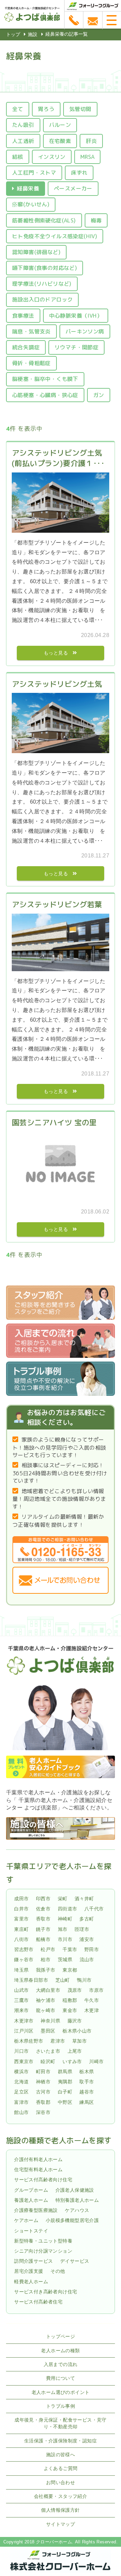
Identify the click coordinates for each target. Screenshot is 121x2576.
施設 (33, 34)
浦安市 (87, 1939)
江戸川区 (24, 2031)
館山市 (21, 2112)
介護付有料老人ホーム (38, 2159)
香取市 (43, 1919)
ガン (99, 395)
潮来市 (21, 2011)
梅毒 (96, 220)
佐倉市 (43, 1909)
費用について (61, 2378)
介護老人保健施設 (75, 2190)
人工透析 (23, 141)
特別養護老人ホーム (77, 2200)
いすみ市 (72, 2061)
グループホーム (31, 2190)
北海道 (21, 2082)
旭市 (63, 1929)
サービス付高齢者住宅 (38, 2302)
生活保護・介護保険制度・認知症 (61, 2441)
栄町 (63, 1899)
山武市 (21, 1990)
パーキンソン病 (85, 331)
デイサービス (75, 2261)
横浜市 (21, 2072)
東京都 (70, 1970)
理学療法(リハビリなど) (42, 284)
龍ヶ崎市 (46, 2011)
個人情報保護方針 (60, 2510)
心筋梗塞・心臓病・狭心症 (45, 395)
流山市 (87, 1960)
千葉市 (70, 1949)
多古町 (87, 1919)
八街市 (21, 1939)
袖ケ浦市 (46, 2000)
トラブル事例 (61, 2406)
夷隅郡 (65, 2082)
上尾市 (75, 2051)
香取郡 (43, 2102)
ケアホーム (26, 2220)
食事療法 (23, 316)
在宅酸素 (60, 141)
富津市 (21, 2102)
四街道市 (68, 1909)
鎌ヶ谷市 (24, 1960)
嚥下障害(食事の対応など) (45, 268)
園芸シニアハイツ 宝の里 (54, 1122)
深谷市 (43, 2112)
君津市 (58, 2041)
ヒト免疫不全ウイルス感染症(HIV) (55, 236)
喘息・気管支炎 (31, 331)
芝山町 (63, 1980)
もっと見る (56, 653)
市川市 (65, 1939)
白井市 (21, 1909)
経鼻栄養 (28, 188)
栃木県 (87, 2072)
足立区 (21, 2092)
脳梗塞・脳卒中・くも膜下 (45, 379)
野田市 (92, 1949)
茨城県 (65, 1960)
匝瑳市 (82, 1929)
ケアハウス (77, 2210)
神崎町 (65, 1919)
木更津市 (24, 2021)
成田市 (21, 1899)
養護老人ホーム (31, 2200)
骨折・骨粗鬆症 (31, 363)
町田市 (43, 2072)
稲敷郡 (70, 2000)
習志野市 (24, 1949)
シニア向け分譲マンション (43, 2251)
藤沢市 (75, 2021)
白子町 (65, 2092)
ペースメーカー (73, 188)
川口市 (21, 2051)
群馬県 (65, 2072)
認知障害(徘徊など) (36, 252)
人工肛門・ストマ (34, 173)
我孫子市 (46, 1970)
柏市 (46, 1960)
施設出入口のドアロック (42, 299)
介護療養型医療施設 (36, 2210)
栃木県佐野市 (29, 2041)
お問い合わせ (61, 2482)
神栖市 (43, 2082)
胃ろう (46, 109)
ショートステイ (31, 2231)
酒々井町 (84, 1899)
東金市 (70, 2011)
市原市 (96, 1990)
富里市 (21, 1919)
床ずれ (79, 173)
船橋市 (43, 1939)
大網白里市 (48, 1990)
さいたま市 (48, 2051)
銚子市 (43, 1929)
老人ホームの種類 (60, 2351)
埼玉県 (21, 1970)
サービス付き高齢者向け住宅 (46, 2292)
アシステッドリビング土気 (57, 684)
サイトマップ (61, 2524)
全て (18, 109)
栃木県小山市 (77, 2031)
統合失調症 (26, 347)
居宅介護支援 (29, 2271)
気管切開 (80, 109)
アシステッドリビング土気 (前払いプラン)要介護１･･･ (61, 458)
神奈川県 (50, 2021)
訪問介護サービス (33, 2261)
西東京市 (24, 2061)
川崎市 (96, 2061)
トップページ (61, 2336)
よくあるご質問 (61, 2468)
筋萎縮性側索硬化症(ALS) (44, 220)
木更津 (92, 2011)
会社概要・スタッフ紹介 (61, 2496)
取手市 (87, 2082)
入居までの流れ (61, 2364)
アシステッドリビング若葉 (57, 904)
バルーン (60, 125)
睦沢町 (48, 2061)
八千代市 (94, 1909)
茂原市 (75, 1990)
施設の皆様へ (61, 2455)
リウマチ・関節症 (76, 347)
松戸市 (48, 1949)
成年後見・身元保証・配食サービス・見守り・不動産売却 (61, 2423)
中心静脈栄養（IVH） (76, 316)
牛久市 (92, 2000)
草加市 (79, 2041)
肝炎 (91, 141)
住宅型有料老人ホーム (38, 2169)
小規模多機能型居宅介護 (72, 2220)
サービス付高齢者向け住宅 (43, 2180)
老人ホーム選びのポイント (61, 2392)
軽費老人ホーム (31, 2282)
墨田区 (48, 2031)
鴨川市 (84, 1980)
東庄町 (21, 1929)
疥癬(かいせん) (31, 204)
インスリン (52, 157)
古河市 (43, 2092)
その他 (58, 2271)
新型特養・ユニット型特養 (43, 2241)
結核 (18, 157)
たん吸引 (23, 125)
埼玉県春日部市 (31, 1980)
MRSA (88, 157)
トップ (13, 34)
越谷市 (87, 2092)
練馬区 (87, 2102)
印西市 (43, 1899)
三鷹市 (21, 2000)
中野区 (65, 2102)
